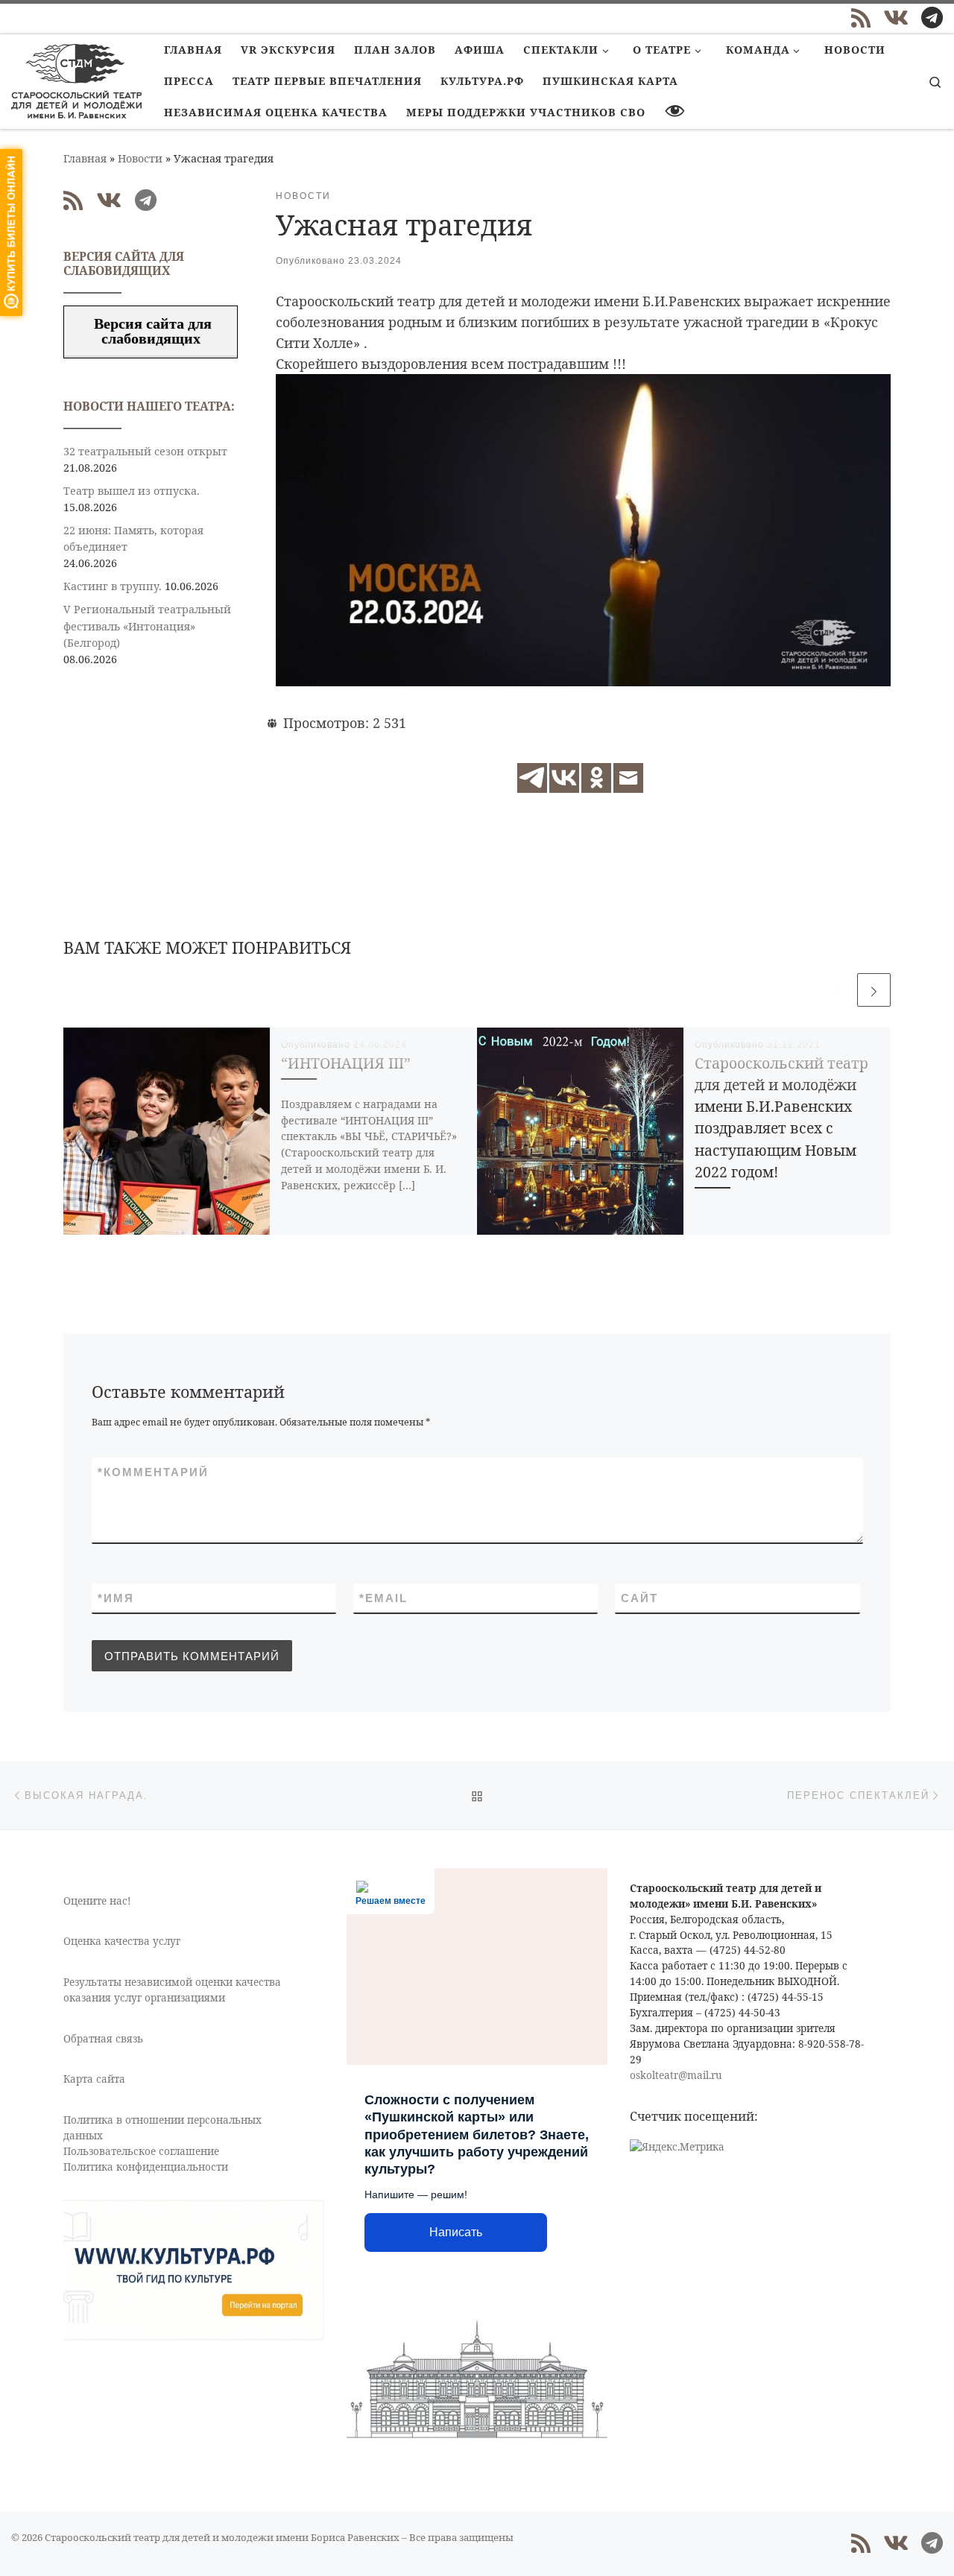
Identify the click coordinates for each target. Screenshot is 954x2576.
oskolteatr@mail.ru (676, 2075)
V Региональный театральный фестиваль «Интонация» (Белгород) (147, 626)
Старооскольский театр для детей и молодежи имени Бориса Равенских (222, 2537)
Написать (456, 2232)
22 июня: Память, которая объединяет (133, 538)
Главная (85, 158)
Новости (140, 158)
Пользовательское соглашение (141, 2151)
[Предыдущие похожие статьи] (837, 990)
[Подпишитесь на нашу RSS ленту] (861, 18)
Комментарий (153, 1472)
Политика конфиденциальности (146, 2167)
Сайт (639, 1598)
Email (383, 1598)
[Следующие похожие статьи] (874, 990)
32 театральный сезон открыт (145, 451)
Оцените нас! (97, 1901)
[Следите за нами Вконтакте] (896, 18)
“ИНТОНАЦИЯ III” (346, 1063)
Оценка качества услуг (122, 1941)
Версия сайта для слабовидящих (151, 331)
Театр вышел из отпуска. (132, 491)
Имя (116, 1598)
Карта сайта (94, 2079)
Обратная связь (103, 2039)
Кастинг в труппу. (113, 586)
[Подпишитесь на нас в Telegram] (932, 18)
